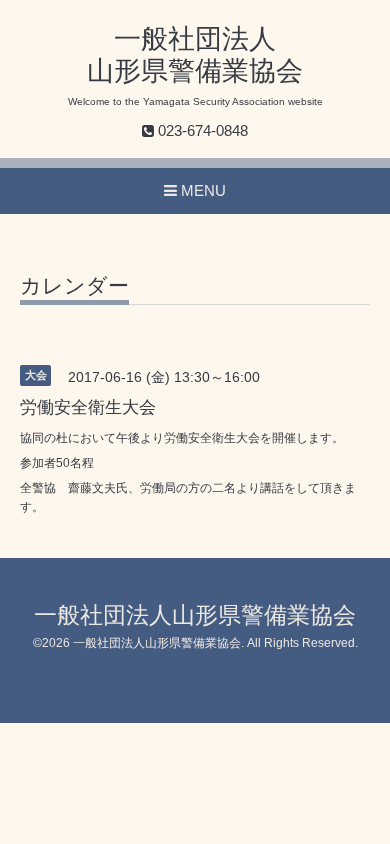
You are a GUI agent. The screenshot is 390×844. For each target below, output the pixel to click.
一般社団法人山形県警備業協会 (195, 615)
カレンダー (74, 286)
